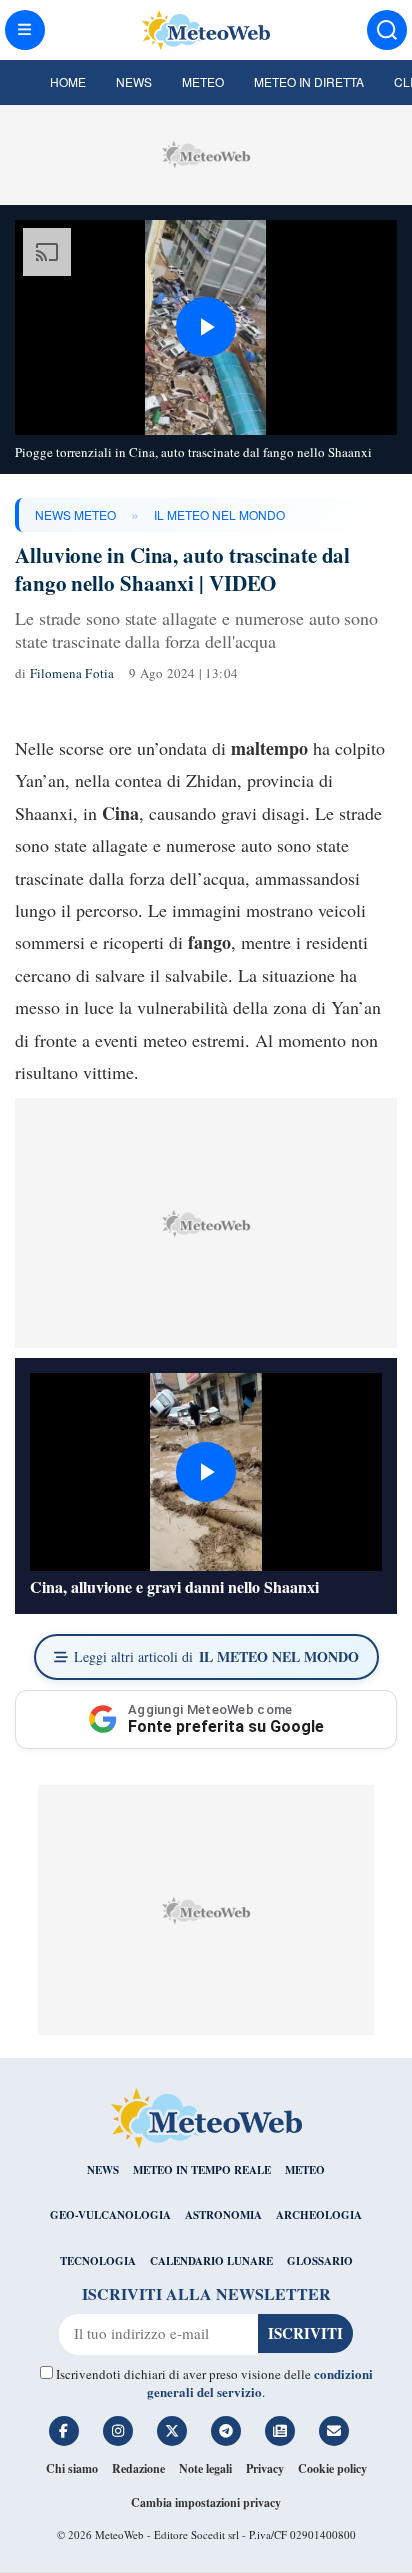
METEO (305, 2170)
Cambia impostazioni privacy (206, 2502)
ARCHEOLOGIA (319, 2215)
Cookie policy (332, 2468)
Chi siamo (72, 2468)
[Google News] (280, 2431)
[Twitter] (172, 2431)
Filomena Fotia (72, 673)
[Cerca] (387, 30)
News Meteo (75, 514)
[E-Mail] (334, 2431)
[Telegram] (226, 2431)
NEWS (103, 2170)
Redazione (138, 2468)
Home (68, 81)
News (134, 81)
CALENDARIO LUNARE (211, 2261)
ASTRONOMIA (223, 2215)
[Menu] (25, 30)
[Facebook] (64, 2431)
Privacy (265, 2468)
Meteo (203, 81)
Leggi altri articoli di (216, 1656)
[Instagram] (118, 2431)
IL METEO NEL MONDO (219, 514)
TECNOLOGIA (98, 2261)
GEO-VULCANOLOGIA (110, 2215)
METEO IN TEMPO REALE (202, 2170)
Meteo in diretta (309, 81)
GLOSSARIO (320, 2261)
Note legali (205, 2468)
